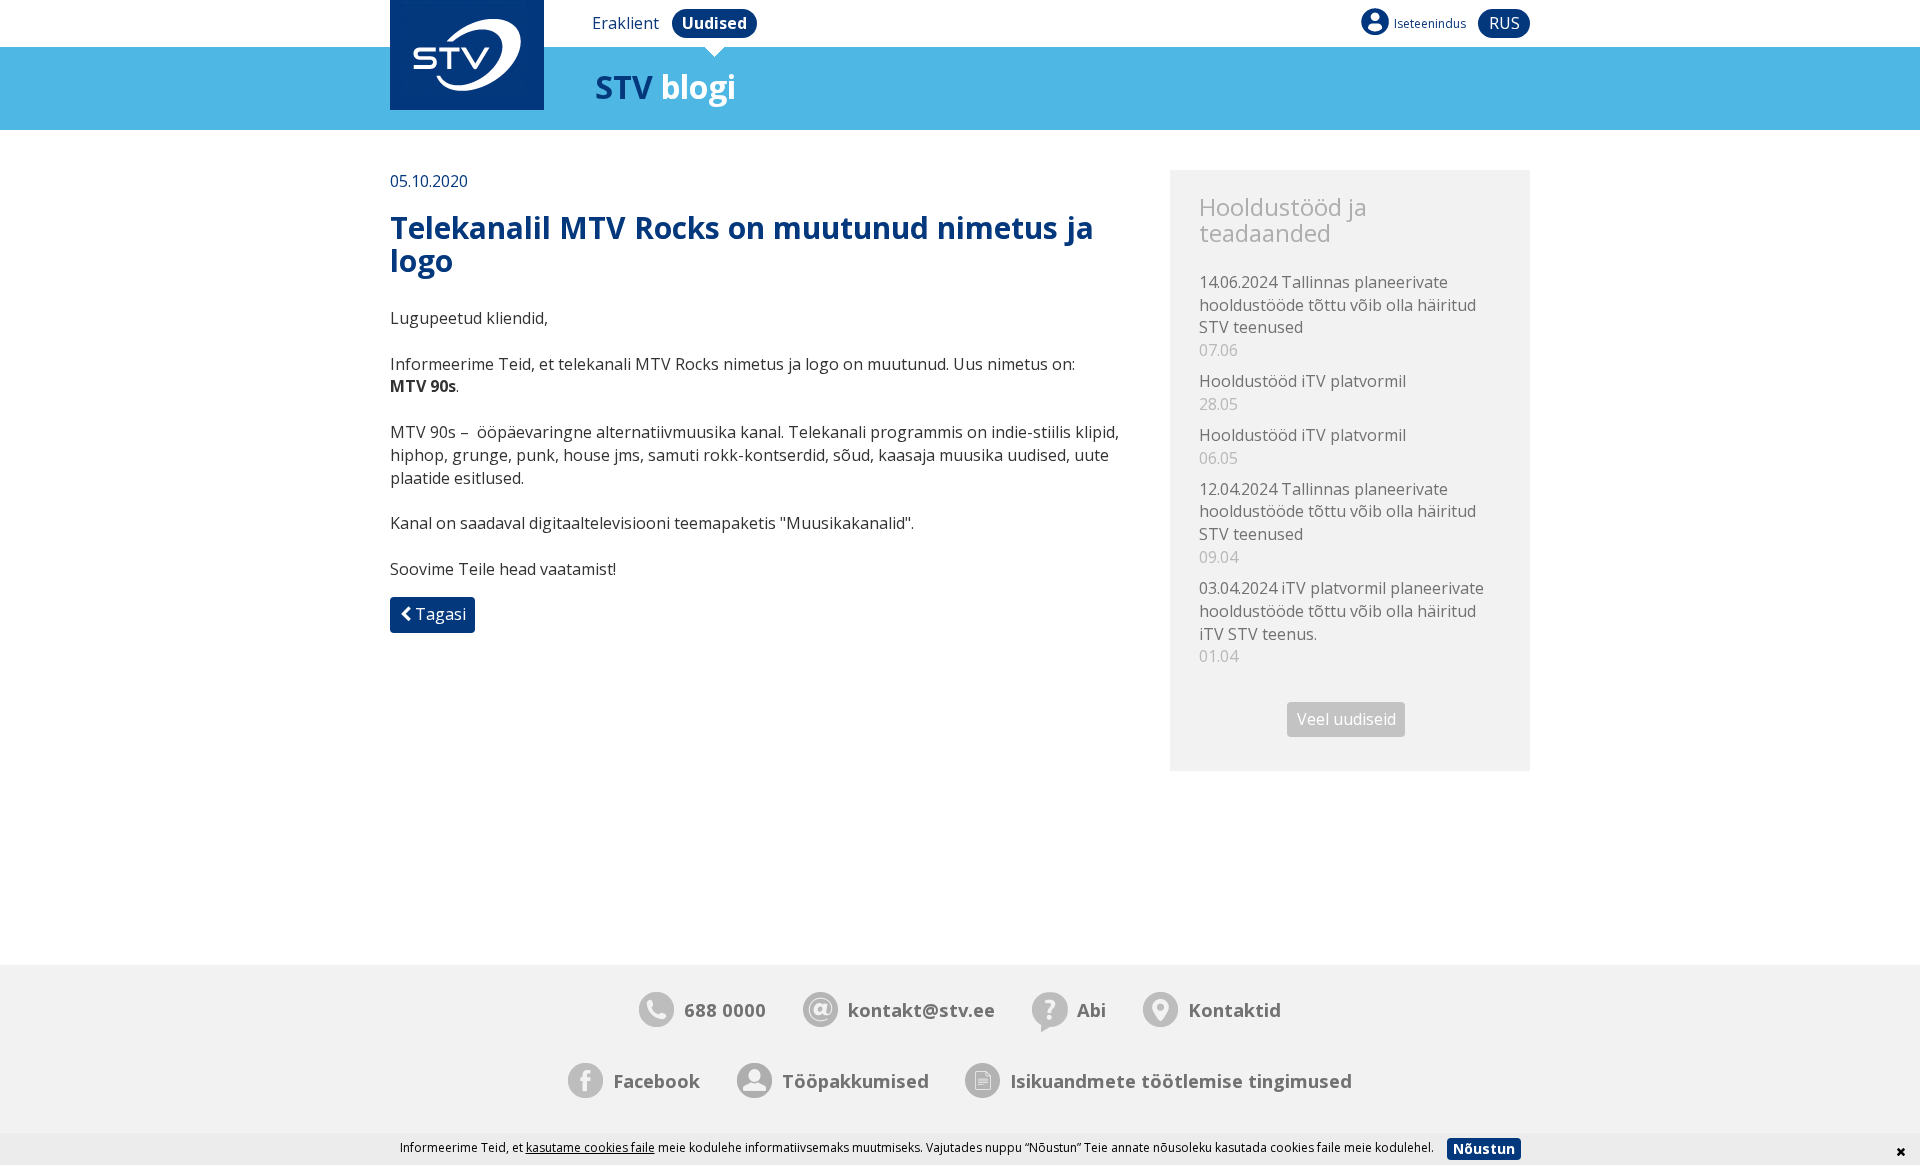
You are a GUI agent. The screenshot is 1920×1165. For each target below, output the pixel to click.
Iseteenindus (1430, 23)
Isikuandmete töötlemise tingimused (1181, 1080)
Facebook (656, 1080)
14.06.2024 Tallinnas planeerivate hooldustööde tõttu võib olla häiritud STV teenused (1337, 316)
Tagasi (438, 614)
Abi (1091, 1009)
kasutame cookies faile (590, 1147)
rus (1504, 23)
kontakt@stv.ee (921, 1009)
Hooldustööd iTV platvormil (1302, 392)
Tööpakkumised (855, 1080)
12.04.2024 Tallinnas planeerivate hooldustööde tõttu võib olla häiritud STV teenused (1337, 523)
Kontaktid (1234, 1009)
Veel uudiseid (1346, 719)
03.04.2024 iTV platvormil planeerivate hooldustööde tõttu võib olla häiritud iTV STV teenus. (1341, 622)
